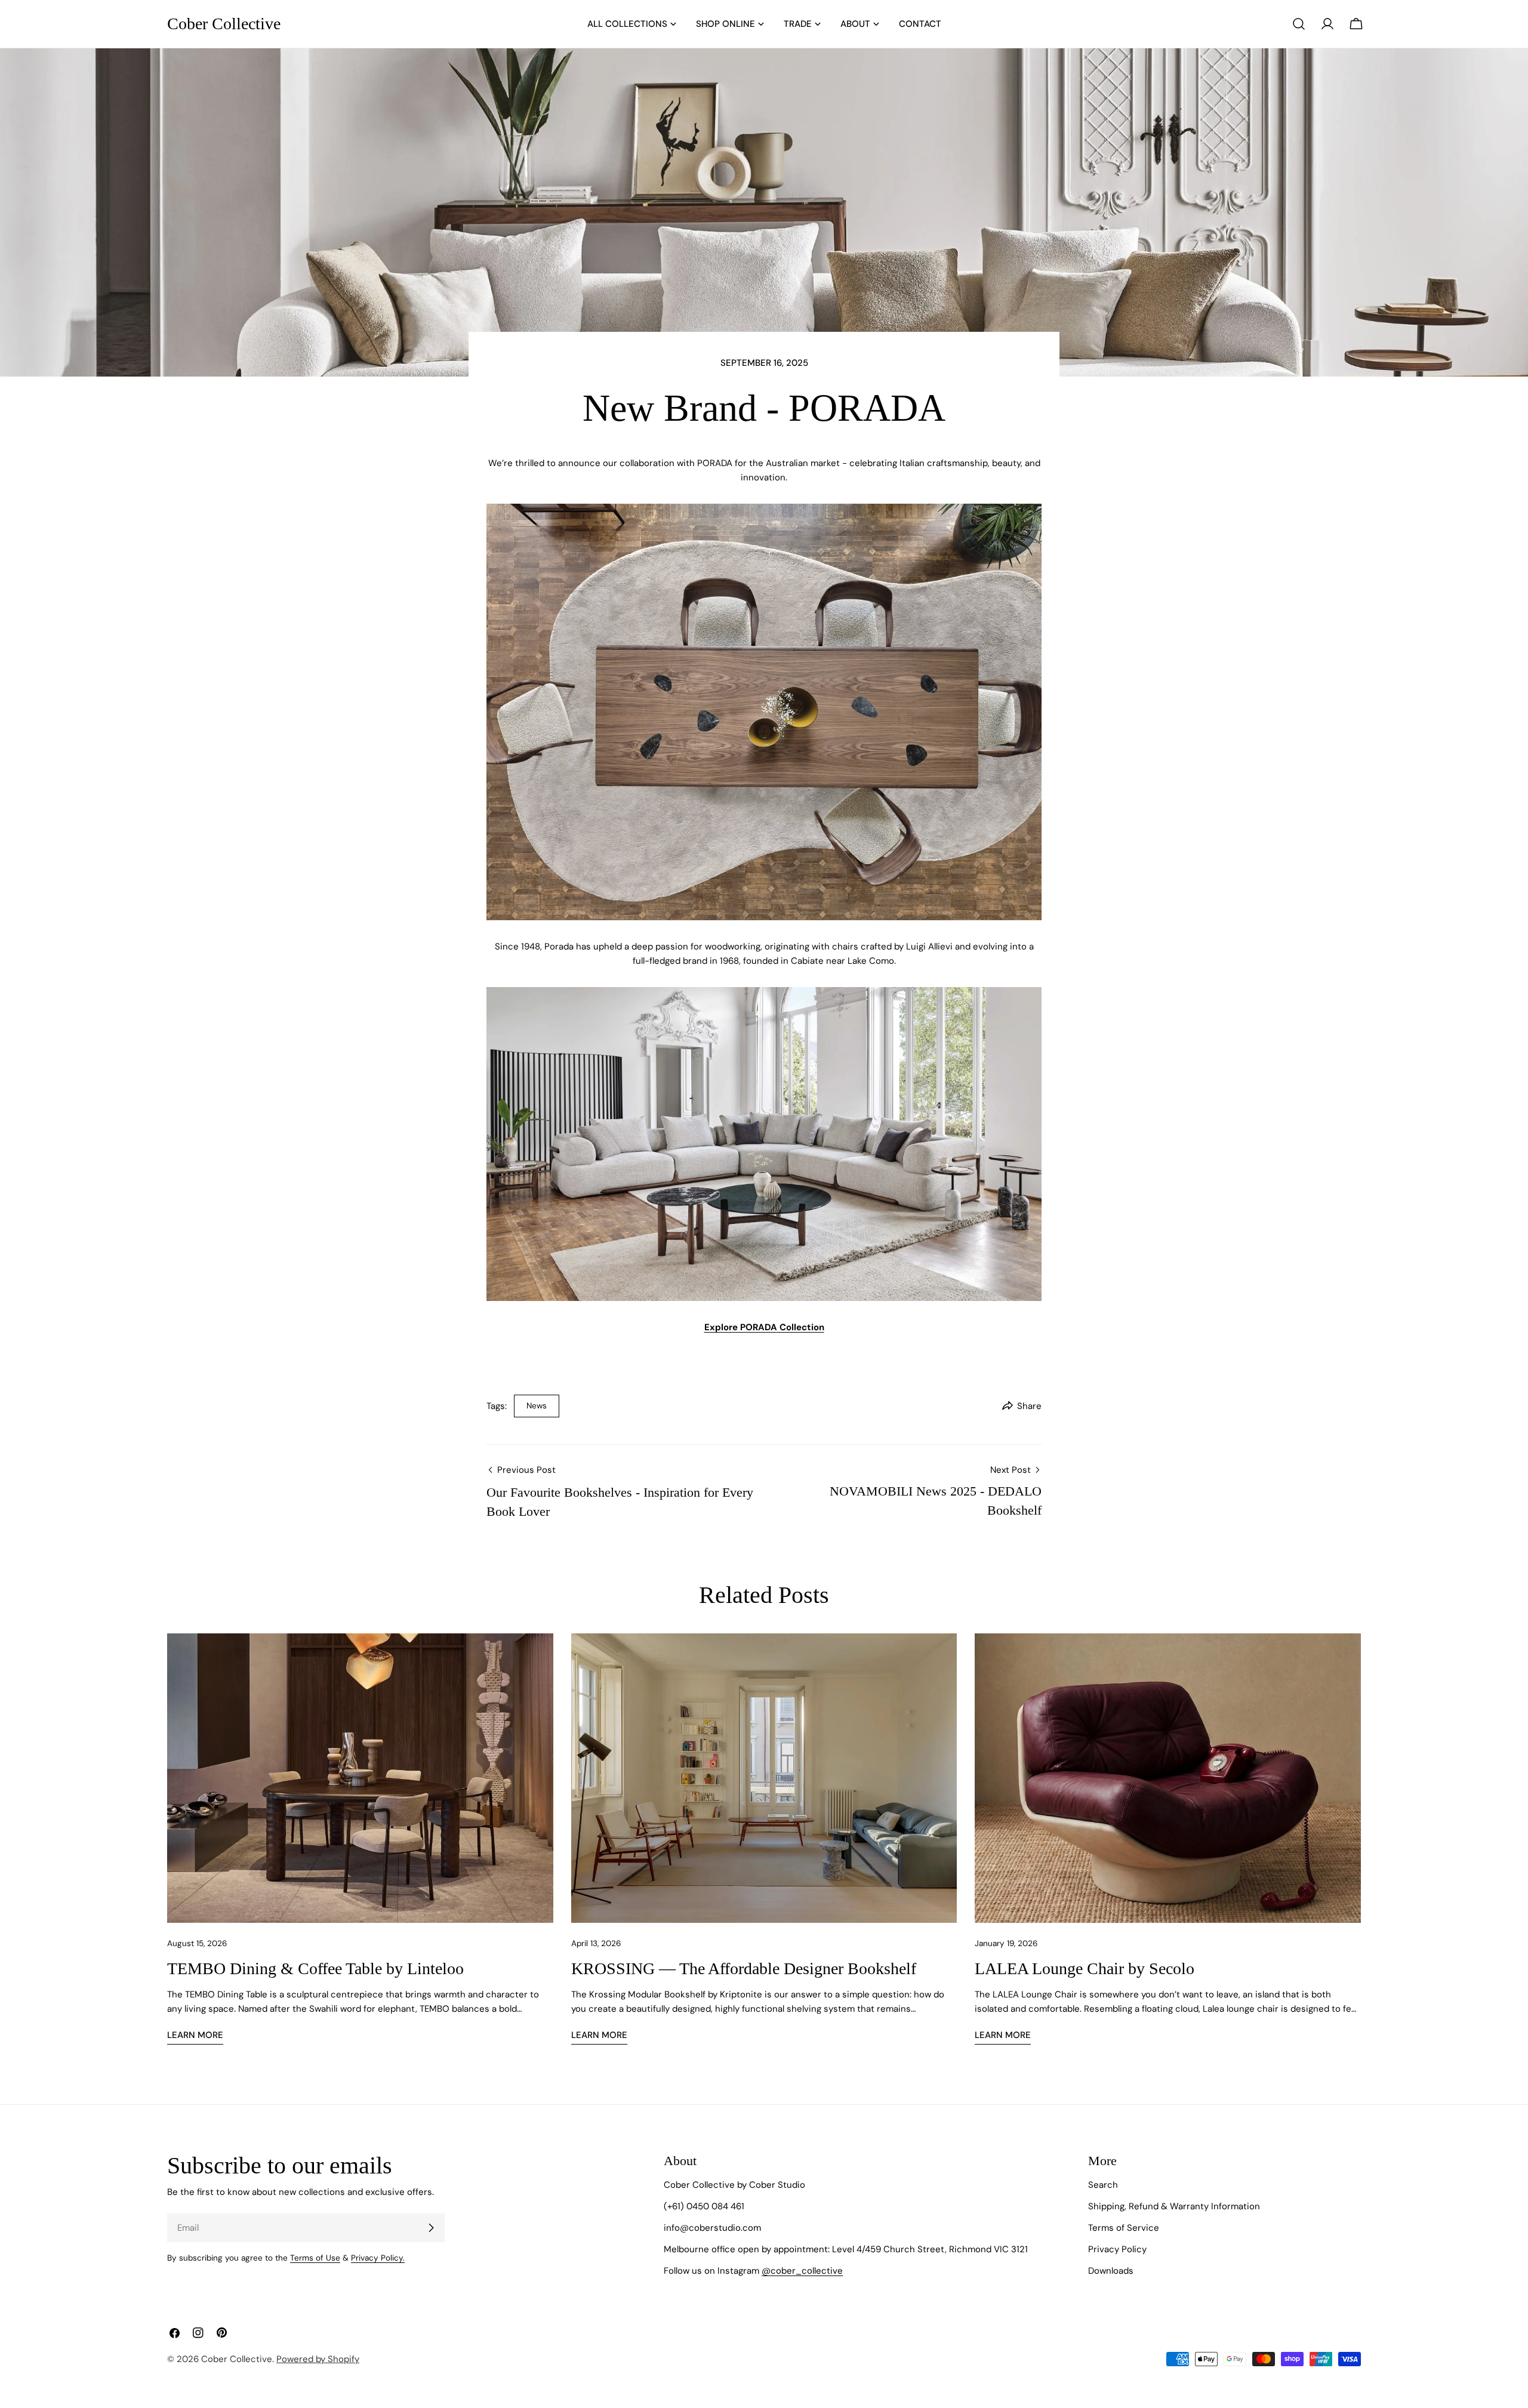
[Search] (1299, 24)
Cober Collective (224, 24)
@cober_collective (802, 2271)
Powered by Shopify (318, 2359)
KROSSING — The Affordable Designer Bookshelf (744, 1968)
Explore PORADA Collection (764, 1327)
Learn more (195, 2035)
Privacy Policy (1117, 2249)
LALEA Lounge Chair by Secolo (1085, 1968)
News (537, 1406)
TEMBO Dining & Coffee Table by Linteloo (315, 1968)
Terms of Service (1124, 2228)
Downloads (1111, 2271)
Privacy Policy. (378, 2258)
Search (1103, 2185)
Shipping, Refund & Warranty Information (1174, 2206)
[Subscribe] (431, 2228)
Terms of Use (315, 2258)
